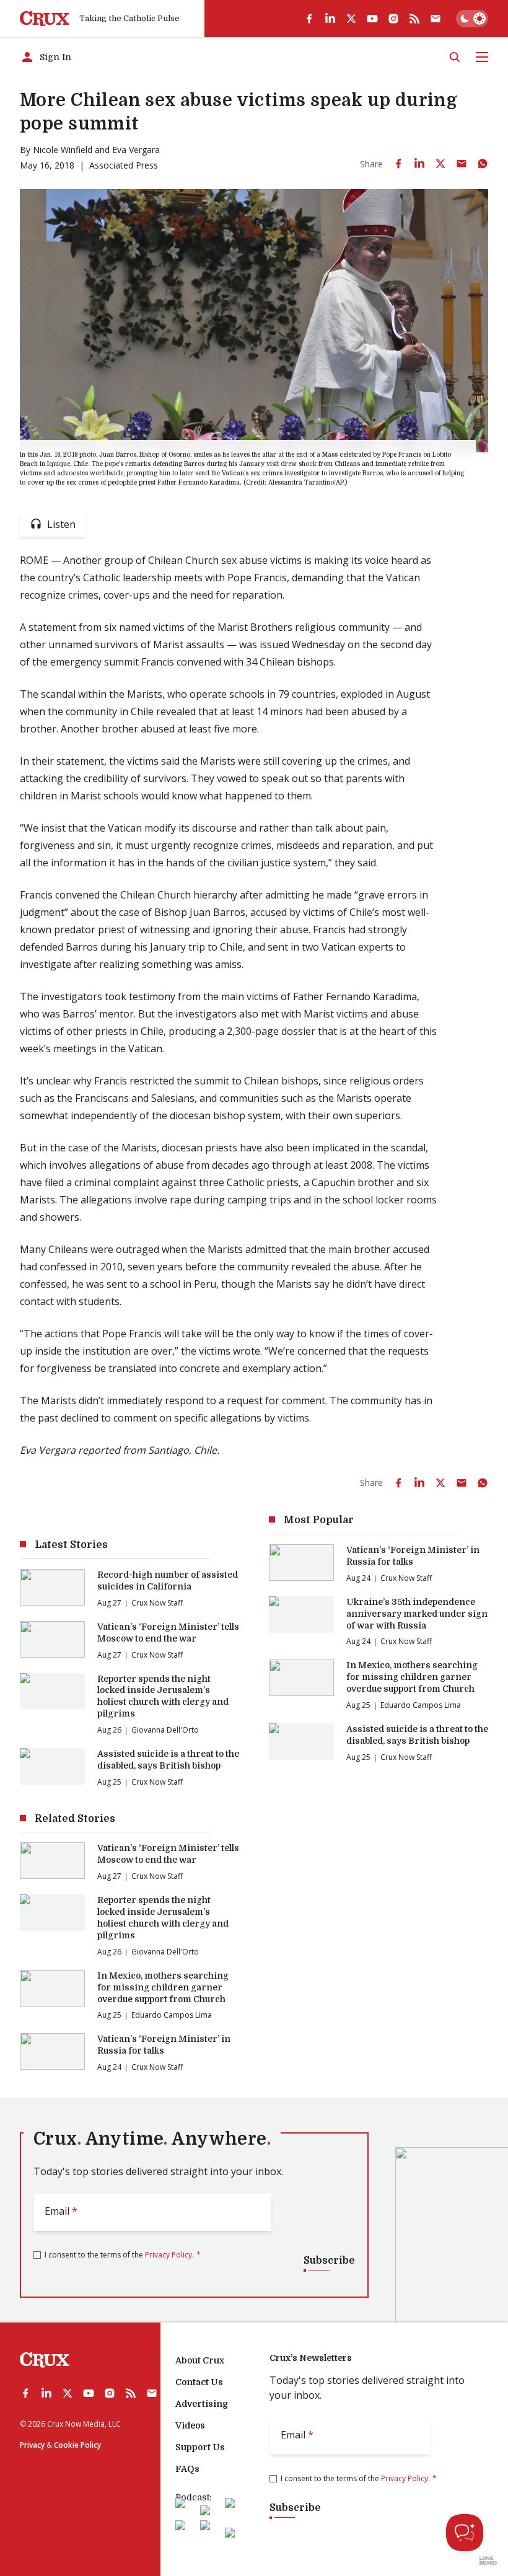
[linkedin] (330, 19)
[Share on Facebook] (398, 164)
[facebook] (309, 19)
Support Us (200, 2447)
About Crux (200, 2360)
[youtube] (372, 19)
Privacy (32, 2445)
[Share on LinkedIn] (419, 164)
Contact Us (199, 2382)
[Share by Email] (462, 164)
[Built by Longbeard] (488, 2561)
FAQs (187, 2469)
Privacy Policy (169, 2255)
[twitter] (351, 19)
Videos (190, 2425)
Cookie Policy (77, 2445)
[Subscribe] (436, 19)
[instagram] (393, 19)
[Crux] (45, 19)
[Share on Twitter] (440, 164)
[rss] (414, 19)
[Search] (455, 57)
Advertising (202, 2404)
